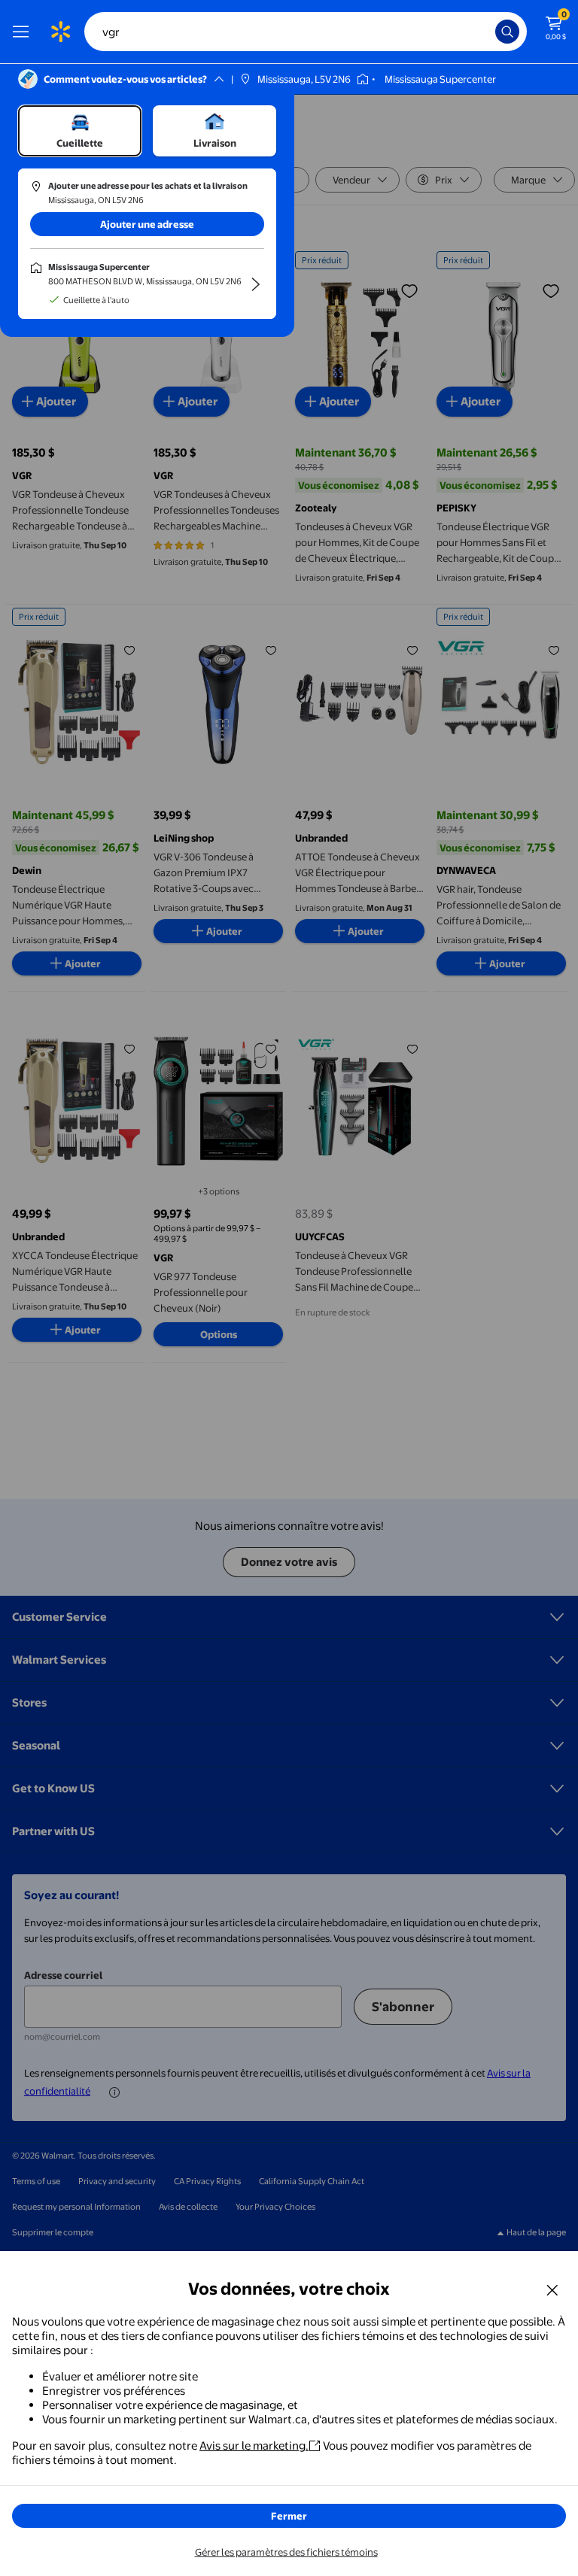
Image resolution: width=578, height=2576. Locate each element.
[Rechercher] (507, 32)
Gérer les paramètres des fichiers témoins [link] (286, 2552)
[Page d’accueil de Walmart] (60, 32)
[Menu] (24, 32)
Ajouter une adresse (147, 224)
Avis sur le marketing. (254, 2446)
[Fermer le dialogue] (552, 2289)
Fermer (289, 2516)
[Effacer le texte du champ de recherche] (488, 32)
